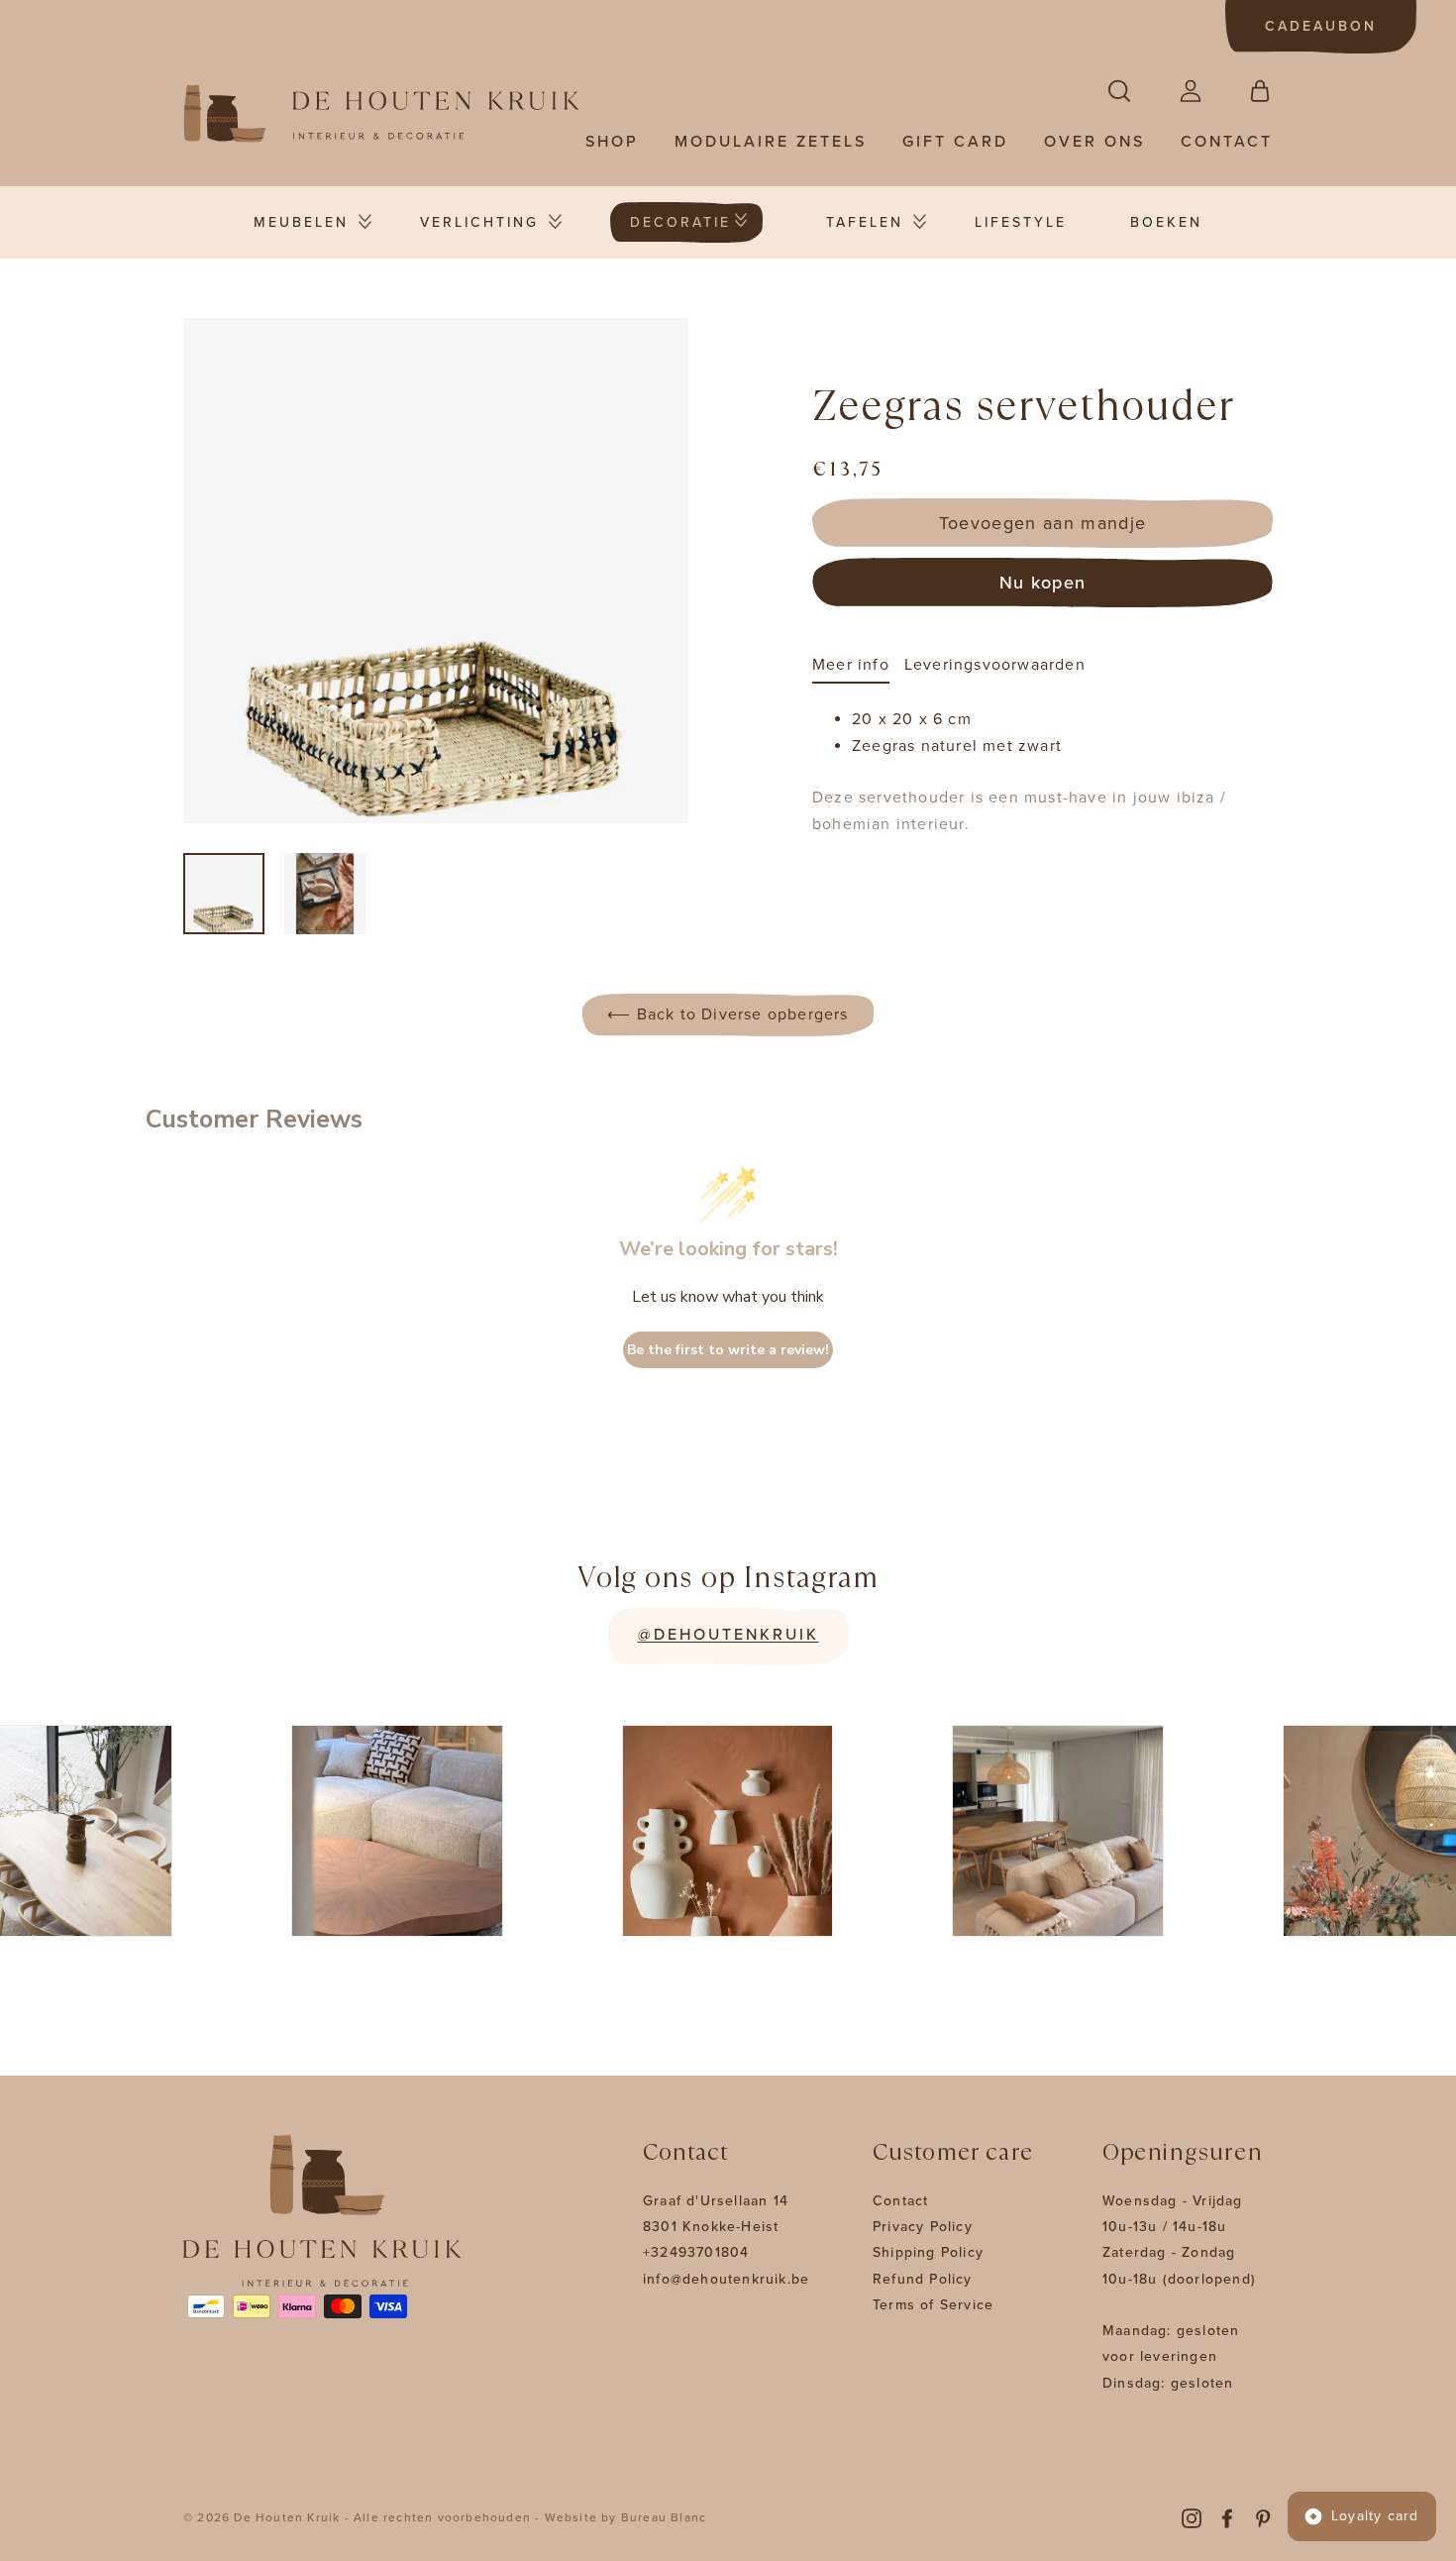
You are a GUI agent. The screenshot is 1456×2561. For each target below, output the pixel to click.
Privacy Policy (923, 2227)
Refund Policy (923, 2279)
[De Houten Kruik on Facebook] (1227, 2518)
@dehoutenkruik (728, 1635)
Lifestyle (1021, 222)
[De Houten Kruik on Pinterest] (1263, 2518)
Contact (1227, 142)
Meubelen (301, 222)
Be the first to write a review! (728, 1350)
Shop (612, 142)
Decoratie (680, 222)
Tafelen (865, 222)
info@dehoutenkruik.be (726, 2279)
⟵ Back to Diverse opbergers (728, 1014)
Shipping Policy (928, 2252)
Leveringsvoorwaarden (995, 665)
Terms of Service (933, 2305)
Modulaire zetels (771, 142)
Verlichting (479, 222)
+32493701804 (696, 2252)
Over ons (1094, 142)
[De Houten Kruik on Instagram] (1192, 2518)
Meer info (851, 665)
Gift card (955, 142)
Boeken (1166, 222)
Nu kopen (1043, 583)
